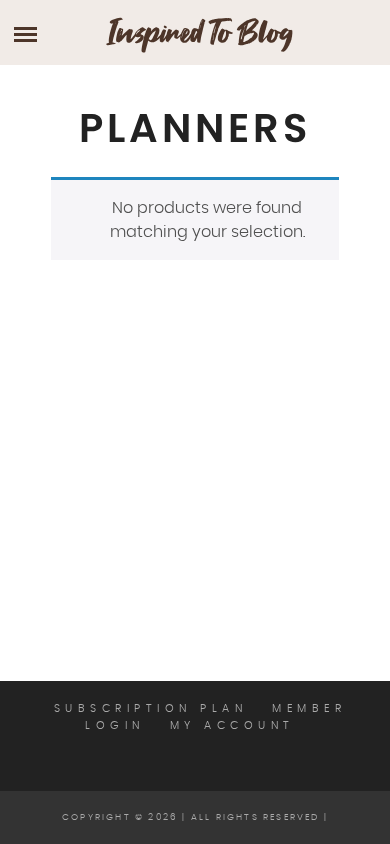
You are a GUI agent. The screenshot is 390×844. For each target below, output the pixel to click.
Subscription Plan (151, 708)
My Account (232, 725)
